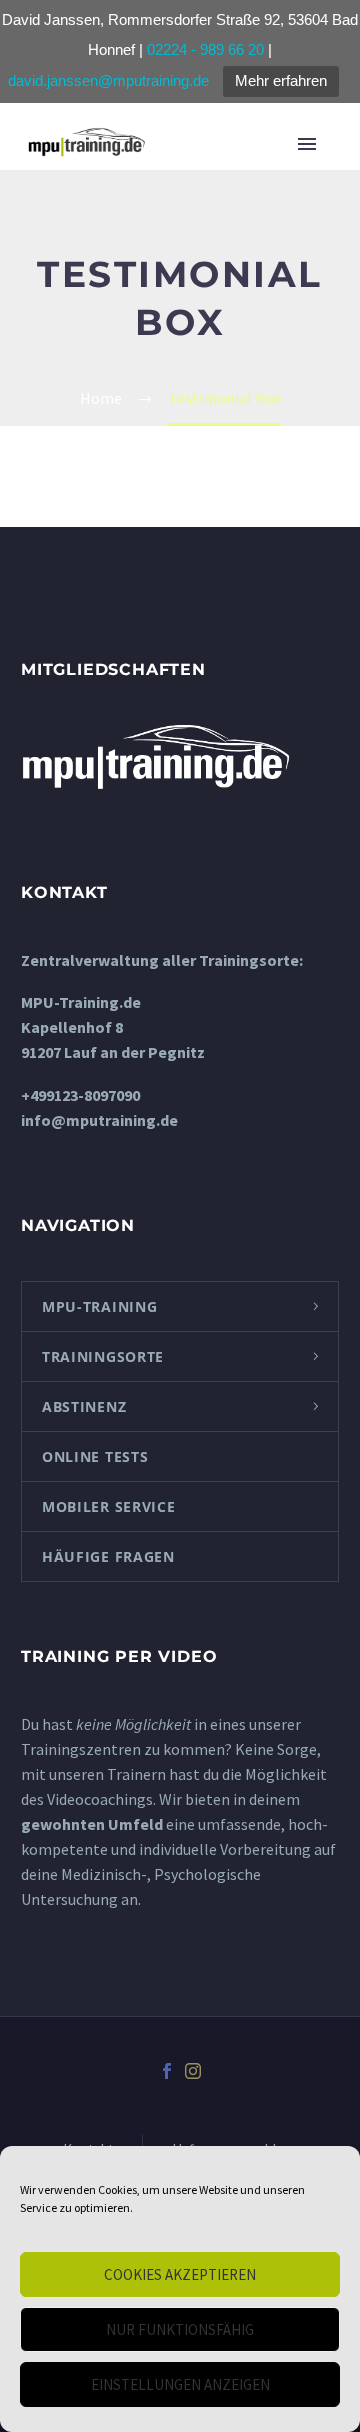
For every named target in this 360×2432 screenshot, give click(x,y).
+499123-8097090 (80, 1095)
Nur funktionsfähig (180, 2329)
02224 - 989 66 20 (205, 49)
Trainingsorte (103, 1356)
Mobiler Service (109, 1506)
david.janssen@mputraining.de (108, 80)
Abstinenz (84, 1406)
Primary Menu (314, 144)
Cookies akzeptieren (180, 2274)
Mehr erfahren (281, 80)
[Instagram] (193, 2071)
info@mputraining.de (99, 1120)
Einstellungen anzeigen (180, 2384)
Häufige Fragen (108, 1556)
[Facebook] (167, 2071)
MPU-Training (99, 1306)
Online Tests (95, 1456)
